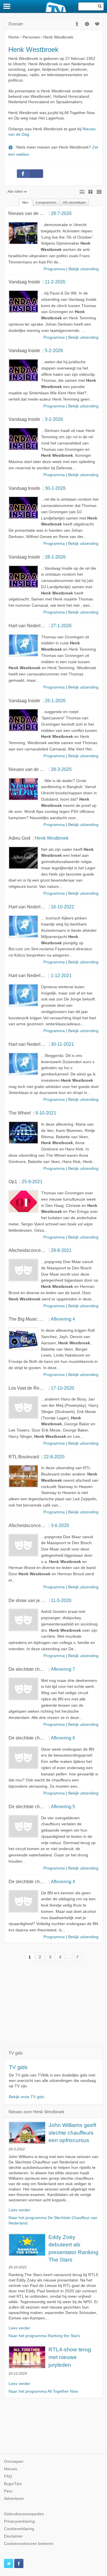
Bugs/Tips (13, 2484)
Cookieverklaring (19, 2529)
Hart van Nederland (28, 626)
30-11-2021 (62, 1044)
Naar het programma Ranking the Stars (44, 2336)
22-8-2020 (54, 1457)
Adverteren (14, 2499)
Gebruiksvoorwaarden (24, 2514)
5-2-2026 (54, 350)
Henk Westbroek (52, 838)
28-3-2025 (61, 769)
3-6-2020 (60, 1525)
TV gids (18, 2067)
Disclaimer (13, 2536)
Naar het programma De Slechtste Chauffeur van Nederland (53, 2220)
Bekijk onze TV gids (27, 2097)
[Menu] (7, 6)
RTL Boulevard (24, 1457)
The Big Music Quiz (28, 1319)
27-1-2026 (61, 626)
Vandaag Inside (24, 282)
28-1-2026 (55, 557)
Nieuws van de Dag (28, 213)
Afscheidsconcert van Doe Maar (41, 1250)
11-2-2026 (55, 282)
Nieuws (11, 2469)
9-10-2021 (46, 1113)
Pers (8, 2491)
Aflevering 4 (63, 1319)
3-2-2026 (54, 419)
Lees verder (19, 2210)
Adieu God (19, 838)
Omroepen (14, 2462)
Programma (54, 269)
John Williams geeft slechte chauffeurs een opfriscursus (72, 2133)
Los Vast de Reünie (28, 1388)
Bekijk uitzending (84, 269)
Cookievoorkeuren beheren (29, 2544)
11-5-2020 (61, 1600)
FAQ (8, 2476)
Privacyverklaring (19, 2521)
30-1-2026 (55, 488)
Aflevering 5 (63, 1806)
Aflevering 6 (63, 1738)
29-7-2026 (61, 213)
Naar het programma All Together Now (43, 2391)
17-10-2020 (62, 1388)
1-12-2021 (61, 975)
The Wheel (20, 1113)
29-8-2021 (61, 1250)
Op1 (13, 1182)
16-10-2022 (62, 907)
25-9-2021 (32, 1182)
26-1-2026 (55, 701)
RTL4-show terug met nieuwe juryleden (70, 2357)
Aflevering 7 (63, 1669)
